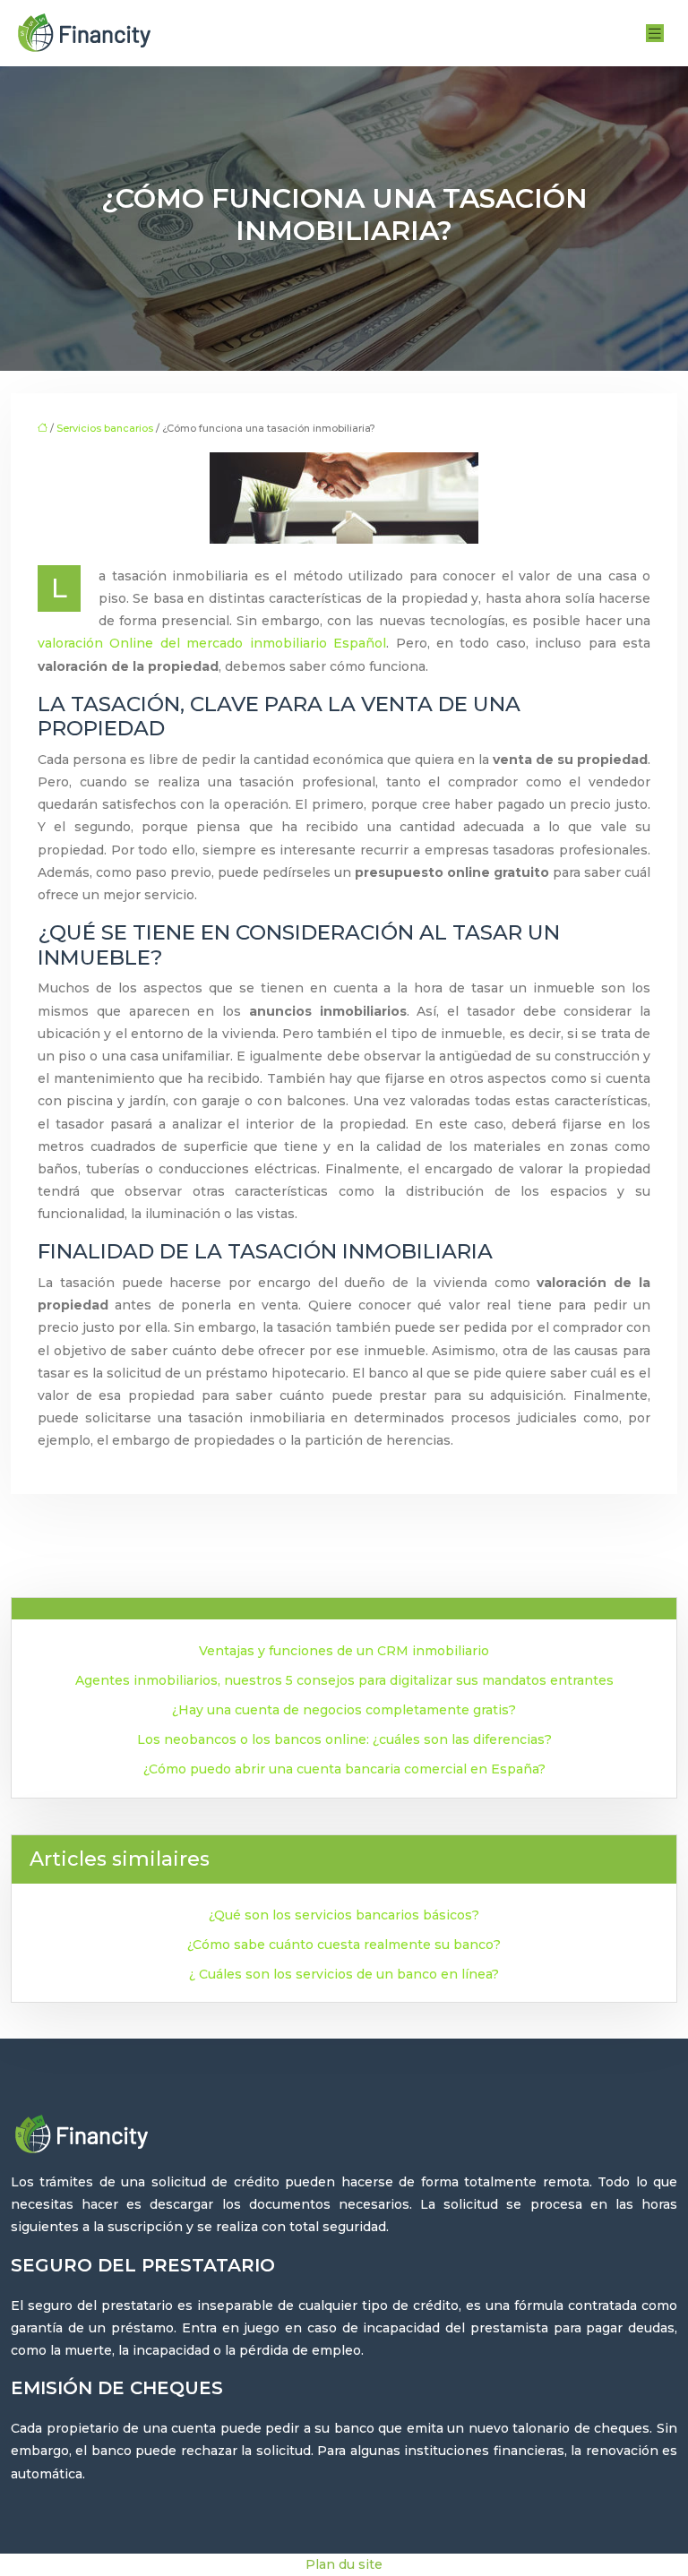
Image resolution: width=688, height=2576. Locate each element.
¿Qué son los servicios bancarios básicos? (344, 1915)
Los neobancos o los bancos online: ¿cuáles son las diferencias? (344, 1739)
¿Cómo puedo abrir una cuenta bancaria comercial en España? (344, 1769)
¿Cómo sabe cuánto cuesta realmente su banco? (344, 1945)
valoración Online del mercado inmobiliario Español (212, 643)
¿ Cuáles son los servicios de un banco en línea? (344, 1974)
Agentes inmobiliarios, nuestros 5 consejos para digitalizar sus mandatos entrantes (344, 1680)
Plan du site (344, 2564)
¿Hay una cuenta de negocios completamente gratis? (344, 1710)
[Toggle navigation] (655, 34)
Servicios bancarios (105, 428)
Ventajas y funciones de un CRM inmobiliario (344, 1651)
